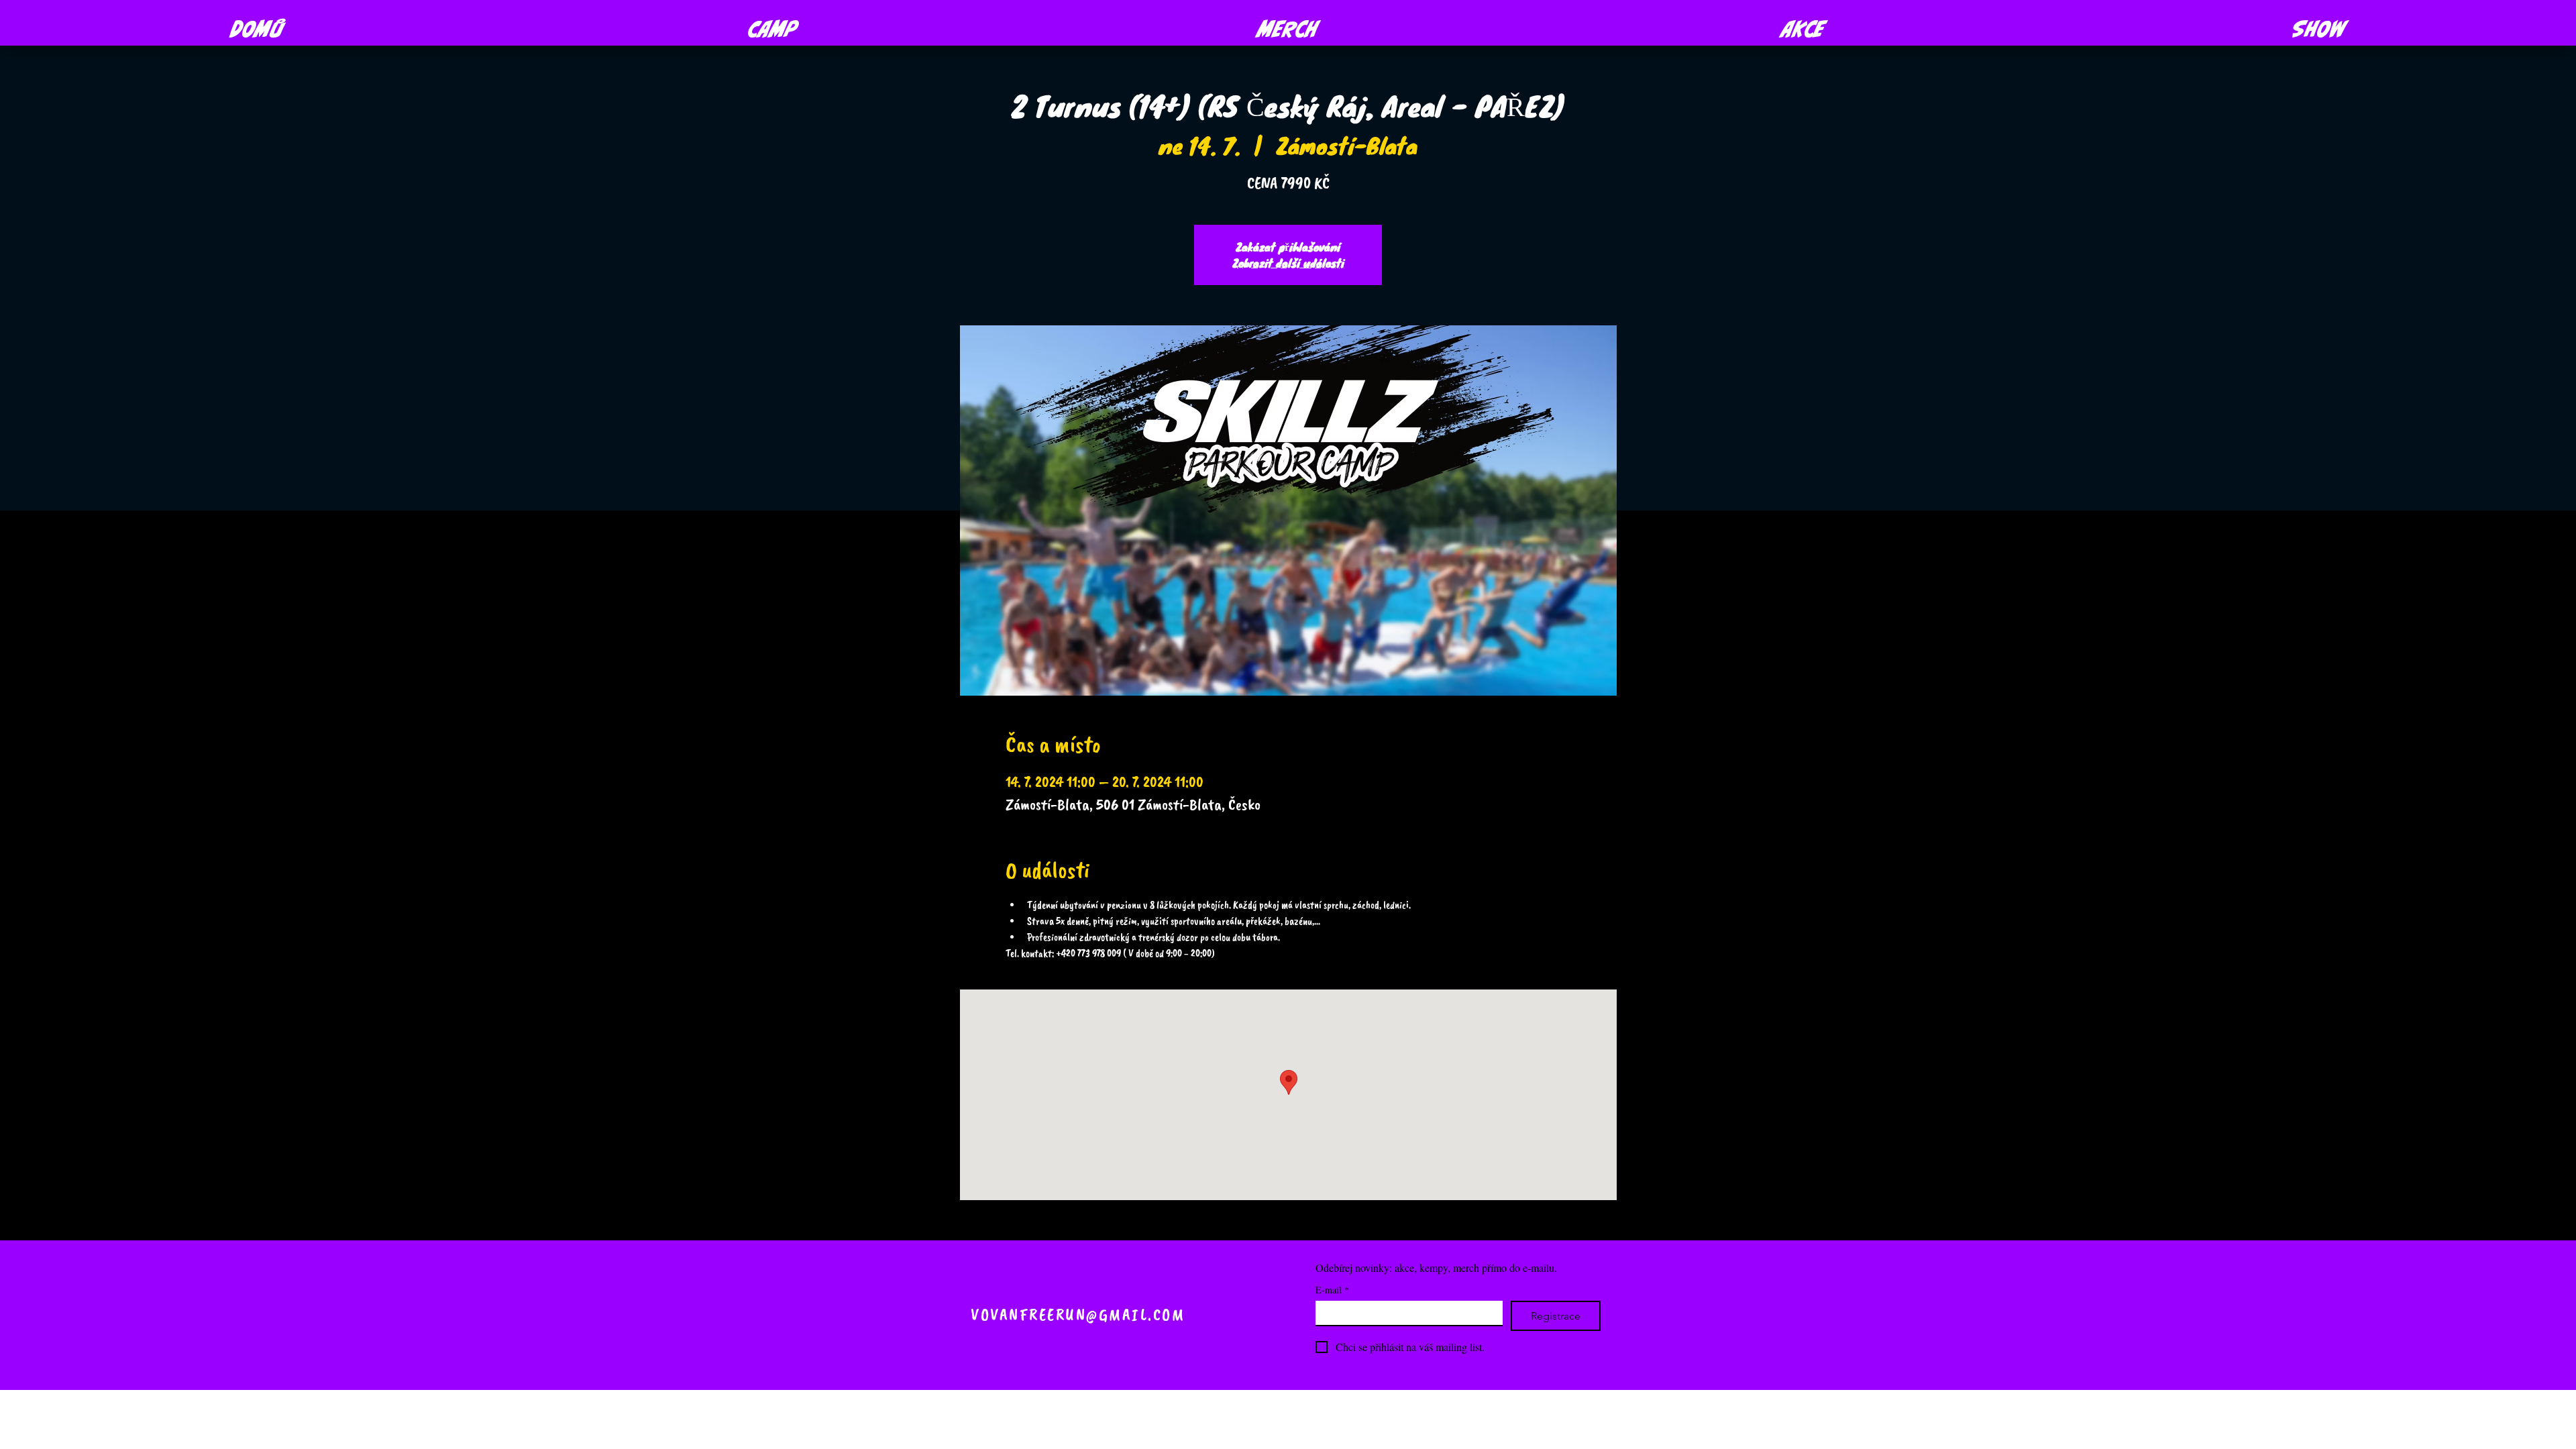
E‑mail (1332, 1290)
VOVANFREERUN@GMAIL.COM (1078, 1315)
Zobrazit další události (1288, 263)
